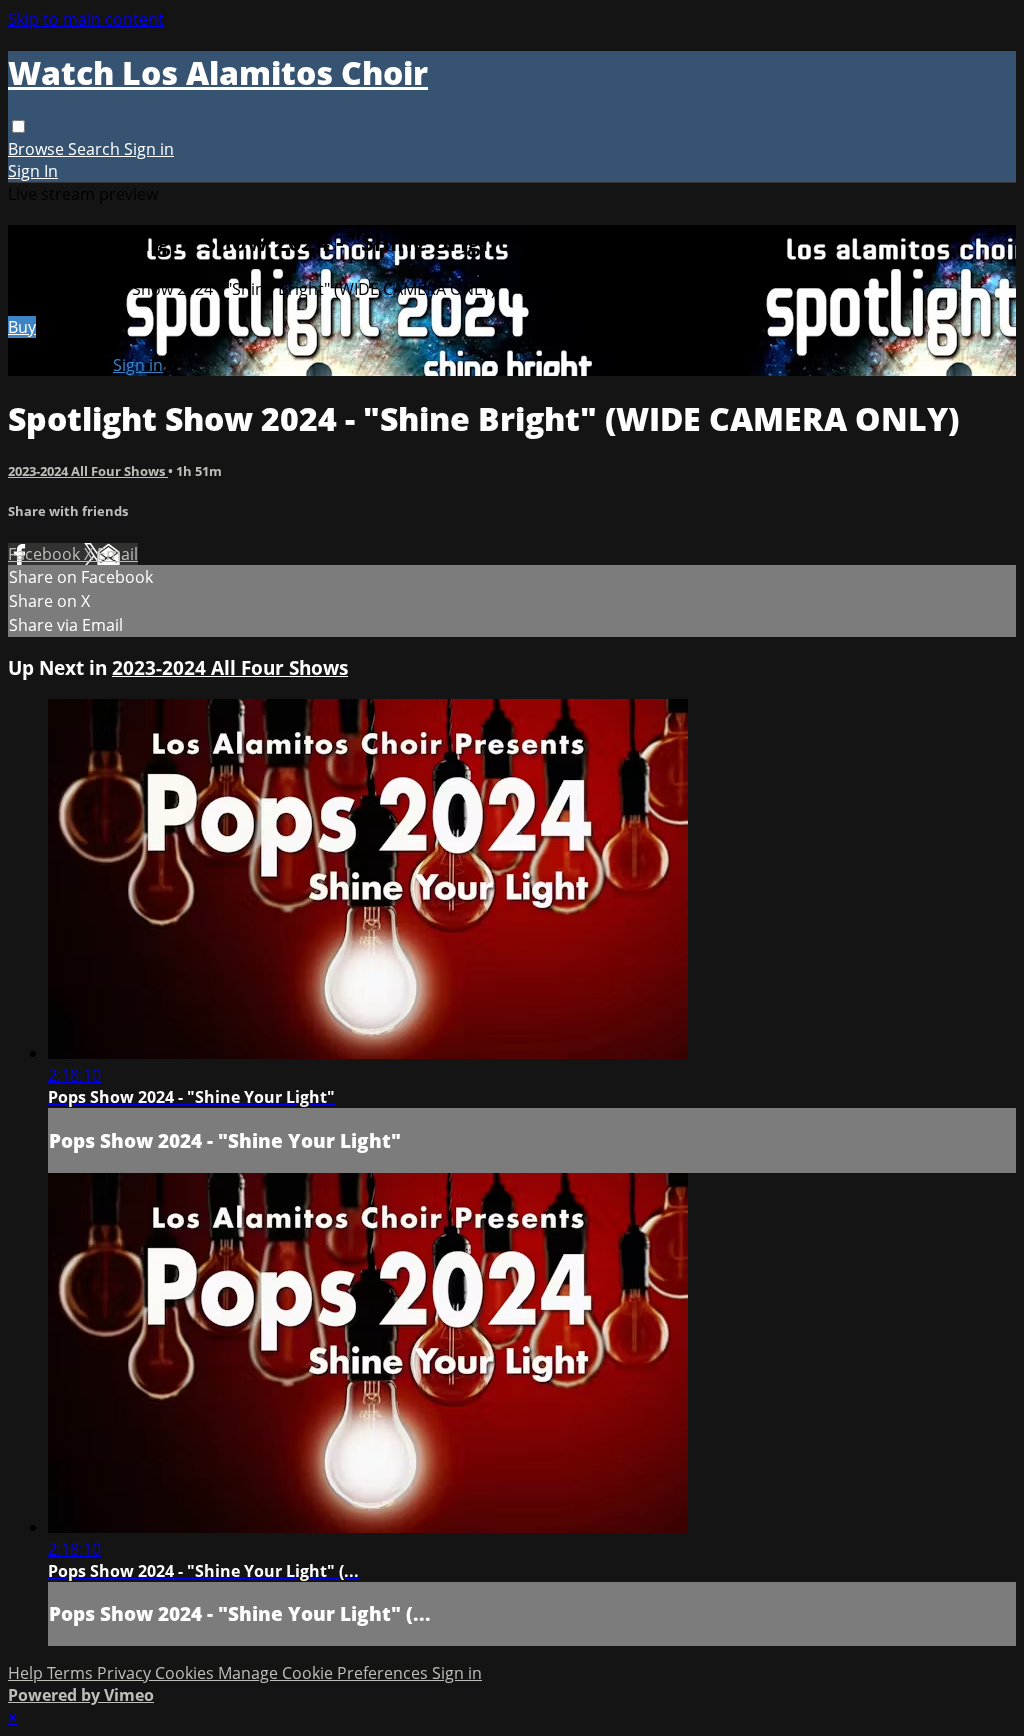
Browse (38, 149)
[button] (18, 126)
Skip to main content (86, 19)
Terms (72, 1673)
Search (96, 149)
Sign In (33, 171)
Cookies (186, 1673)
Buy (22, 327)
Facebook (46, 554)
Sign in (149, 149)
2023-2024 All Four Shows (88, 471)
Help (27, 1673)
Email (117, 554)
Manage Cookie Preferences (325, 1673)
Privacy (126, 1673)
